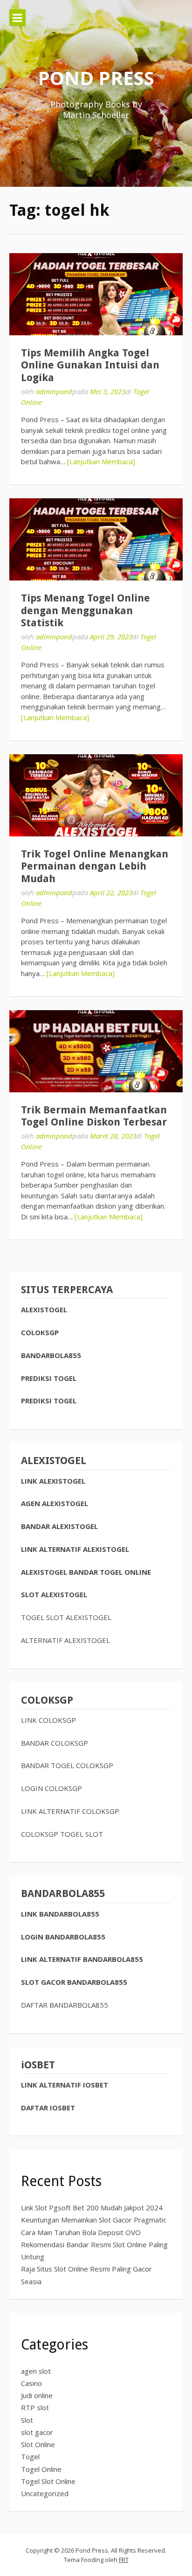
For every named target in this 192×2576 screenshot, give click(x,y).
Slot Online (38, 2444)
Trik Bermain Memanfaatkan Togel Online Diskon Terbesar (94, 1116)
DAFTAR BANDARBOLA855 (65, 2005)
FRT (124, 2560)
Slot (27, 2420)
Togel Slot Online (48, 2481)
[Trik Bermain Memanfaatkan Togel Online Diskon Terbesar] (96, 1051)
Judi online (37, 2395)
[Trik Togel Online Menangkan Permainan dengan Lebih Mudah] (96, 795)
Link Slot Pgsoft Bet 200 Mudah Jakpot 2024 (92, 2208)
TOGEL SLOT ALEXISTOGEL (66, 1617)
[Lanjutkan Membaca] (101, 461)
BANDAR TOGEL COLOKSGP (67, 1765)
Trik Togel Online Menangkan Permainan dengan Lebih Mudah (95, 866)
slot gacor (37, 2432)
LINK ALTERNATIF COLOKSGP (70, 1811)
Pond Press (96, 78)
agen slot (36, 2371)
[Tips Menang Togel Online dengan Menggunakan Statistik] (96, 539)
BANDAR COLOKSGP (55, 1743)
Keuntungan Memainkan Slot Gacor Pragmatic (94, 2220)
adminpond (54, 391)
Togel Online (41, 2469)
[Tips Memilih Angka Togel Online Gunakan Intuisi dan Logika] (96, 294)
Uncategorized (45, 2493)
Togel (30, 2456)
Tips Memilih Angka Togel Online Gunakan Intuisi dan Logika (90, 365)
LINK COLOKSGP (48, 1720)
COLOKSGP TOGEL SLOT (62, 1834)
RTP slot (35, 2407)
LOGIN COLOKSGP (51, 1788)
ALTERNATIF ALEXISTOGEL (65, 1640)
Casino (31, 2383)
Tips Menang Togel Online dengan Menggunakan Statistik (86, 610)
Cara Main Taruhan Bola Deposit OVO (81, 2232)
